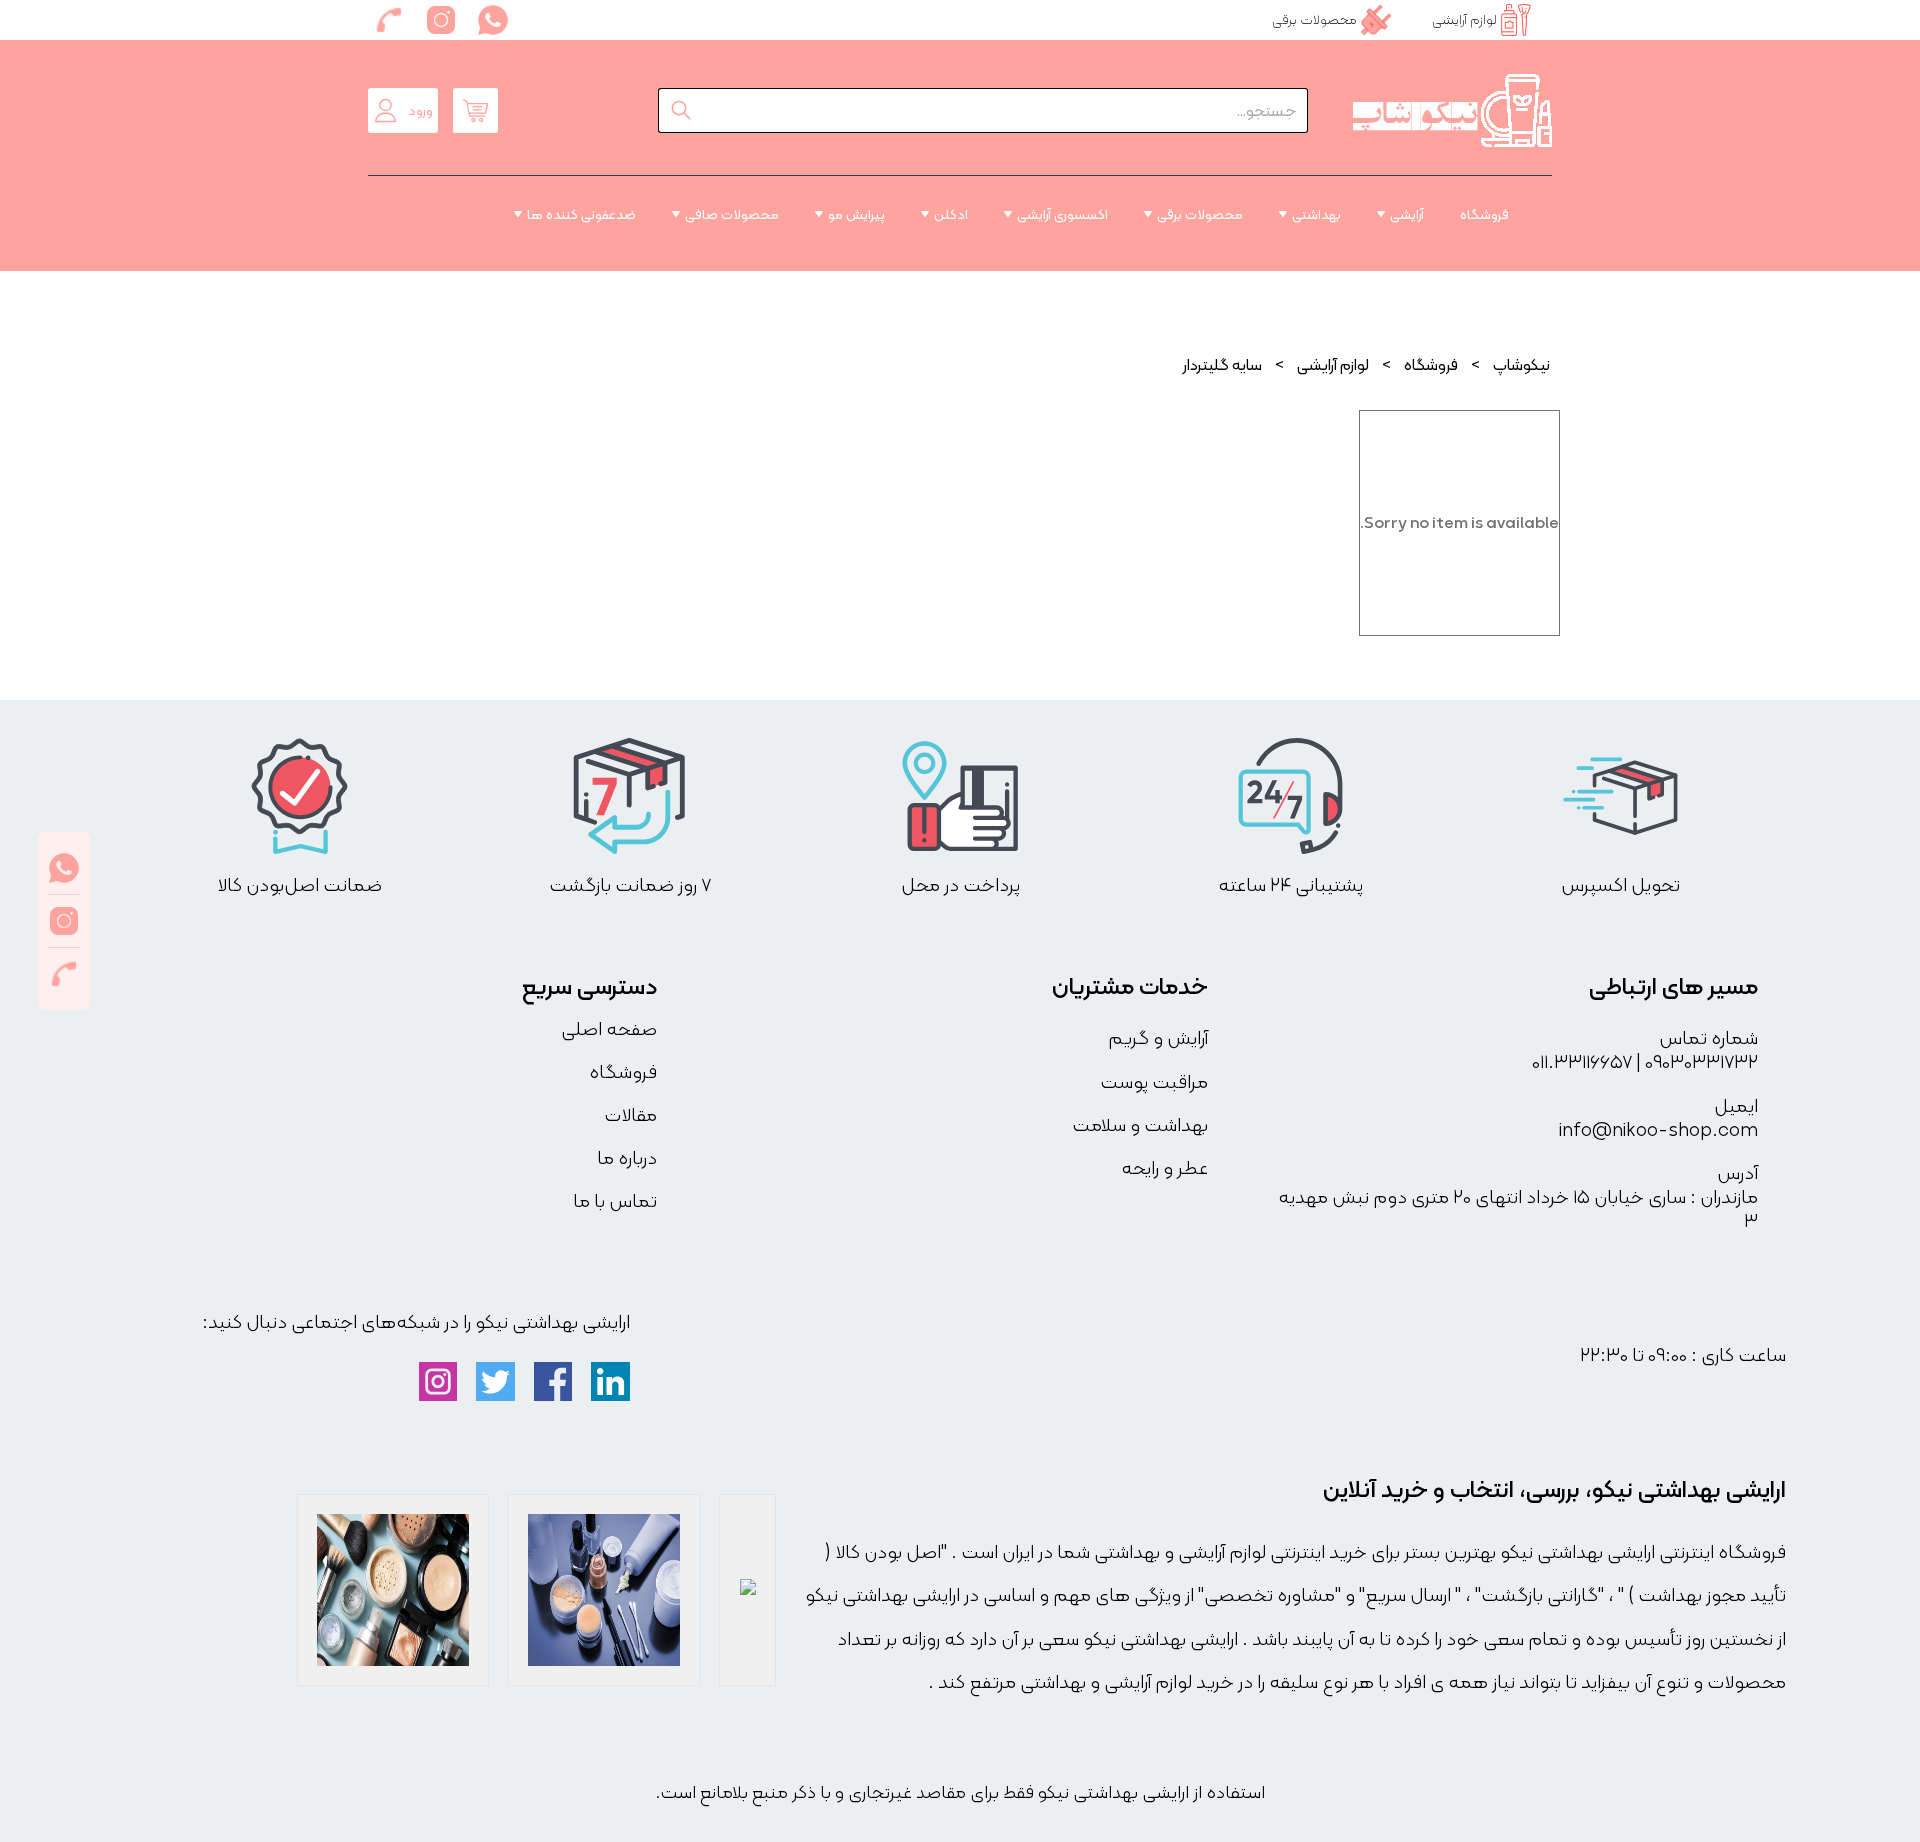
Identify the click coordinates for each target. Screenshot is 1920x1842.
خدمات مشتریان (1130, 986)
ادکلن (951, 214)
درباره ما (627, 1157)
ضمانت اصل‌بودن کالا (299, 885)
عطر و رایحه (1164, 1168)
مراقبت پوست (1154, 1082)
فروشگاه (1484, 214)
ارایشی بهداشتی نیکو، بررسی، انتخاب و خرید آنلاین (1554, 1489)
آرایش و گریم (1158, 1038)
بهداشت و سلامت (1140, 1125)
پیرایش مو (856, 214)
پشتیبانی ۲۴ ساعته (1290, 885)
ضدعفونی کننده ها (581, 214)
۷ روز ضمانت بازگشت (630, 885)
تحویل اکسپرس (1620, 885)
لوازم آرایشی (1333, 364)
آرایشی (1407, 214)
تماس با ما (615, 1200)
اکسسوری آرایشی (1062, 214)
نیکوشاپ (1521, 364)
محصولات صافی (732, 214)
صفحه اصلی (609, 1028)
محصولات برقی (1200, 214)
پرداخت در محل (960, 885)
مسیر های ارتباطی (1673, 986)
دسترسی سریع (589, 986)
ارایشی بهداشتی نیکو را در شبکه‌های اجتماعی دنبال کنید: (416, 1322)
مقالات (630, 1114)
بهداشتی (1316, 214)
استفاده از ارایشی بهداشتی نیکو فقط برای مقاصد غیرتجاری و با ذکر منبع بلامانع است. (960, 1792)
